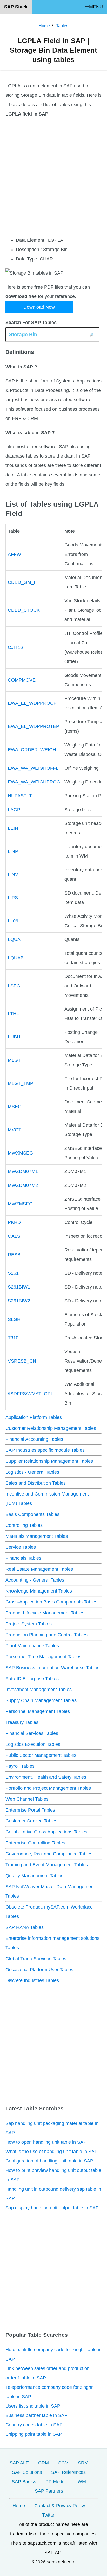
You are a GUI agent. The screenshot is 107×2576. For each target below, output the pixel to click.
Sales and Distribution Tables (36, 1483)
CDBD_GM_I (21, 582)
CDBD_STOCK (24, 610)
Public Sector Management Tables (41, 1755)
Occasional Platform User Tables (39, 1970)
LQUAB (16, 958)
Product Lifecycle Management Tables (45, 1613)
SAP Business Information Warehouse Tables (52, 1668)
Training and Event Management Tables (47, 1865)
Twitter (49, 2515)
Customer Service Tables (31, 1821)
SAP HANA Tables (25, 1927)
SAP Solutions (27, 2472)
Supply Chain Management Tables (41, 1700)
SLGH (14, 1319)
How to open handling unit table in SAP (46, 2142)
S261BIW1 (19, 1287)
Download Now (39, 307)
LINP (13, 851)
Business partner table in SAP (36, 2415)
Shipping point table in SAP (34, 2434)
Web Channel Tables (27, 1799)
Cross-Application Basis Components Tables (51, 1602)
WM (82, 2482)
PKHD (14, 1222)
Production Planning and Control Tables (46, 1635)
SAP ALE (19, 2463)
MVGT (15, 1130)
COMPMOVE (22, 680)
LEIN (13, 828)
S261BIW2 (19, 1301)
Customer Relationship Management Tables (51, 1428)
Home (19, 2506)
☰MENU (94, 7)
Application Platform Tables (34, 1417)
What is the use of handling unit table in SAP (52, 2152)
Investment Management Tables (39, 1690)
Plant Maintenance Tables (32, 1646)
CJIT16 (15, 647)
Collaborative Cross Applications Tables (46, 1832)
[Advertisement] (53, 177)
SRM (83, 2463)
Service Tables (21, 1547)
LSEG (14, 986)
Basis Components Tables (32, 1514)
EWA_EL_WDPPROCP (32, 703)
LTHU (14, 1014)
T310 (13, 1338)
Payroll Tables (20, 1766)
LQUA (14, 939)
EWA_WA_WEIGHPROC (34, 782)
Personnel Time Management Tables (43, 1657)
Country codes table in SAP (34, 2425)
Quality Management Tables (34, 1876)
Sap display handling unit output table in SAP (52, 2208)
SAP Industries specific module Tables (45, 1450)
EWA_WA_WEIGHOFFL (33, 768)
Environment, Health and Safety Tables (46, 1777)
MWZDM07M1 (23, 1171)
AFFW (14, 554)
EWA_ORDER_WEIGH (32, 750)
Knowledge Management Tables (39, 1591)
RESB (14, 1255)
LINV (13, 874)
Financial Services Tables (32, 1733)
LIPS (13, 898)
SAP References (68, 2472)
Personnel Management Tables (38, 1711)
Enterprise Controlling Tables (35, 1843)
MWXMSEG (20, 1153)
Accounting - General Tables (35, 1580)
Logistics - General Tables (32, 1472)
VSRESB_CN (22, 1361)
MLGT (14, 1060)
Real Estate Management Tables (39, 1569)
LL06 (13, 921)
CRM (44, 2463)
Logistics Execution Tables (33, 1744)
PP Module (57, 2482)
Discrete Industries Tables (32, 1980)
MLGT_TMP (21, 1083)
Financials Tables (23, 1558)
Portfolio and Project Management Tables (48, 1788)
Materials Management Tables (37, 1536)
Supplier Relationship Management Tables (49, 1461)
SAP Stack (16, 7)
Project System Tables (29, 1624)
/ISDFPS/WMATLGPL (31, 1394)
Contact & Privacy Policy (60, 2506)
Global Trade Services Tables (36, 1959)
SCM (63, 2463)
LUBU (14, 1037)
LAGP (14, 810)
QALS (14, 1236)
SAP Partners (49, 2491)
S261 (13, 1273)
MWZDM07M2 (23, 1185)
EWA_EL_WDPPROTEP (34, 726)
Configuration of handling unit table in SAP (49, 2161)
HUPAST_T (20, 796)
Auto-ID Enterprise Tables (32, 1679)
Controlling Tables (24, 1525)
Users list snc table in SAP (33, 2406)
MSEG (15, 1107)
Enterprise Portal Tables (30, 1810)
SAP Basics (24, 2482)
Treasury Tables (22, 1722)
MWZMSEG (20, 1204)
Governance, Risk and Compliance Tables (49, 1854)
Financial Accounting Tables (34, 1439)
